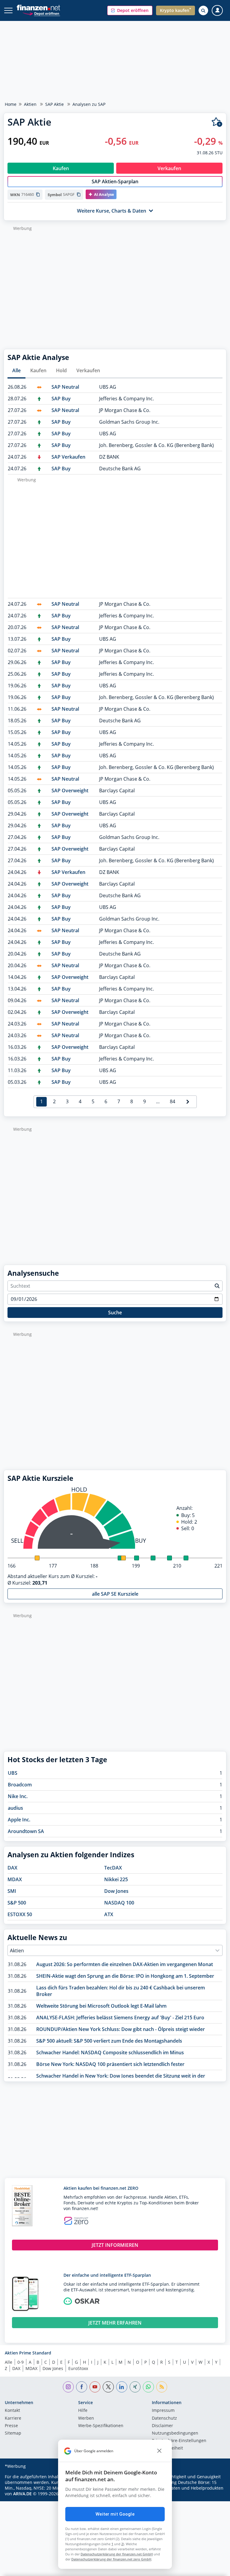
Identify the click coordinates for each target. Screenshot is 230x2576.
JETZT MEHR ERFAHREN (115, 2323)
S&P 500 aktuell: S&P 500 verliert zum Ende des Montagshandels (109, 2041)
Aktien (30, 104)
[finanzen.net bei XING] (135, 2387)
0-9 (21, 2362)
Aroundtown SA (26, 1831)
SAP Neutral (65, 387)
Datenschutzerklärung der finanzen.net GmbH (117, 2554)
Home (11, 104)
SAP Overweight (70, 790)
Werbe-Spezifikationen (101, 2426)
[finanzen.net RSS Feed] (162, 2387)
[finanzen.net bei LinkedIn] (122, 2387)
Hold (61, 370)
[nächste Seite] (188, 1102)
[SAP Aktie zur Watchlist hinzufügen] (217, 122)
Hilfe (83, 2411)
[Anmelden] (217, 11)
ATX (109, 1914)
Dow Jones (116, 1891)
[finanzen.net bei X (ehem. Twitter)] (108, 2387)
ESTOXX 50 (20, 1914)
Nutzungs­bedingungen (175, 2433)
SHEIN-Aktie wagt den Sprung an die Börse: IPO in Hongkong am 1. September (125, 1976)
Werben (86, 2418)
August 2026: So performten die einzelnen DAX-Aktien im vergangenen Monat (125, 1964)
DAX (12, 1868)
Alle (16, 370)
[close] (159, 2451)
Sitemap (13, 2433)
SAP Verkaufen (68, 457)
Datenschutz (164, 2418)
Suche (115, 1313)
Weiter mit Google (115, 2514)
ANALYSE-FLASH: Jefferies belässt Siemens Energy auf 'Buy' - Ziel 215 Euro (120, 2018)
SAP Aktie (55, 104)
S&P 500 (17, 1903)
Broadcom (20, 1785)
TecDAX (113, 1868)
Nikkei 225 (116, 1879)
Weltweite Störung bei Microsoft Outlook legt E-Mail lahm (101, 2006)
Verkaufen (88, 370)
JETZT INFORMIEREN (115, 2245)
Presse (11, 2426)
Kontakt (12, 2411)
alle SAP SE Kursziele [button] (115, 1594)
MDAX (15, 1879)
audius (15, 1808)
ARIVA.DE (22, 2494)
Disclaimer (162, 2426)
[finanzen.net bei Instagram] (68, 2387)
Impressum (163, 2411)
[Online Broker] (41, 13)
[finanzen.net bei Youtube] (95, 2387)
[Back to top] (214, 2569)
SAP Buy (61, 399)
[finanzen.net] (38, 8)
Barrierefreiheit (167, 2448)
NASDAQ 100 (119, 1903)
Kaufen (38, 370)
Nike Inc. (18, 1796)
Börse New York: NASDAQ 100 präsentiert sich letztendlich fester (110, 2064)
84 (172, 1101)
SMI (12, 1891)
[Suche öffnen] (203, 10)
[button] (130, 10)
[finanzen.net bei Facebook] (82, 2387)
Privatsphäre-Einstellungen (179, 2441)
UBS (13, 1773)
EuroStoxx (78, 2368)
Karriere (13, 2418)
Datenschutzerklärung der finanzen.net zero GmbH (111, 2559)
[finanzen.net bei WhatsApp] (148, 2387)
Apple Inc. (19, 1820)
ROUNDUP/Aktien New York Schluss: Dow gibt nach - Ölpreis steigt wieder (121, 2029)
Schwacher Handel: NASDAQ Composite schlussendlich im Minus (110, 2052)
